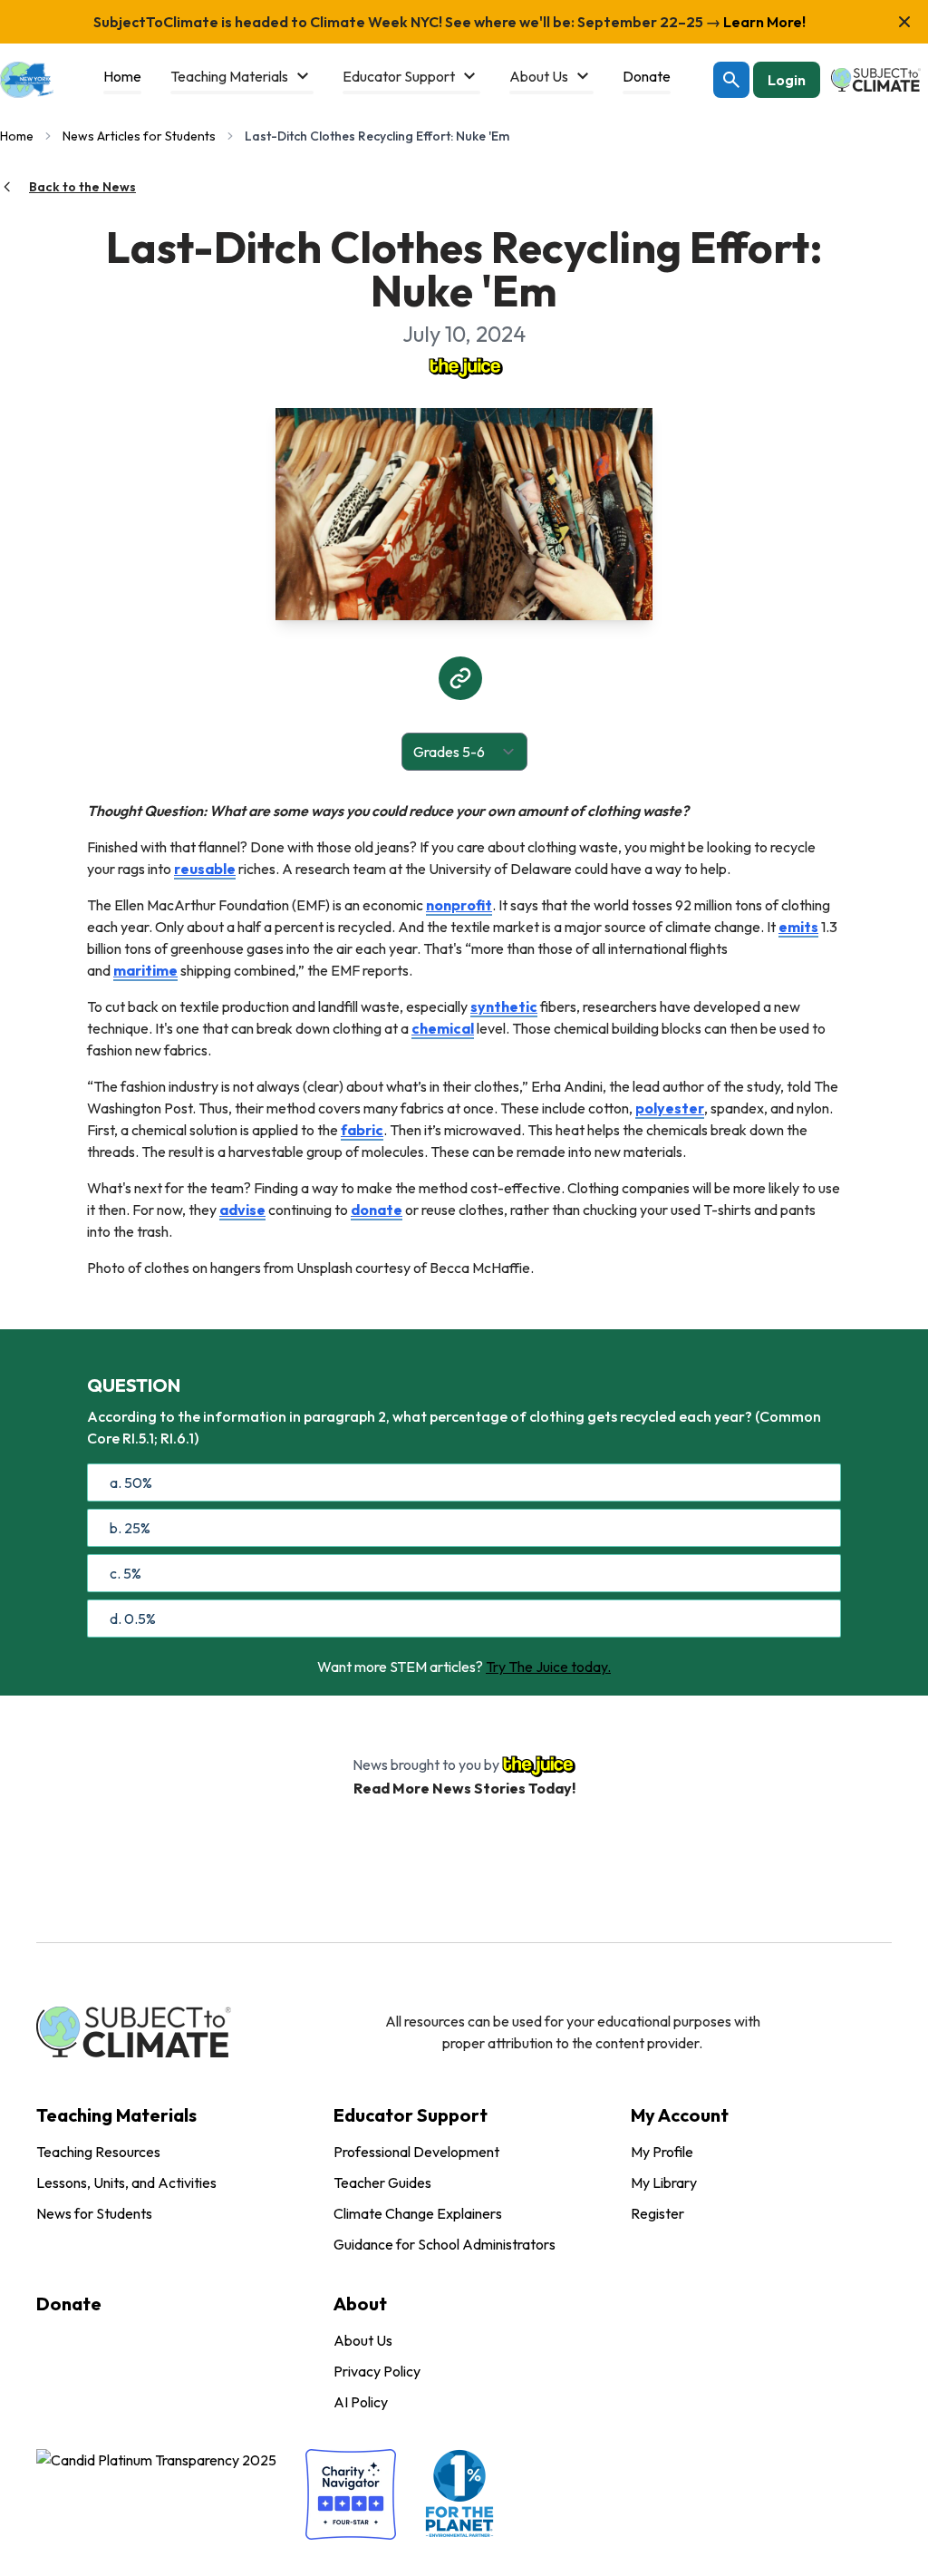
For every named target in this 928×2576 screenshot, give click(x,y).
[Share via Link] (460, 678)
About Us (363, 2340)
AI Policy (361, 2402)
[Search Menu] (731, 80)
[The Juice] (464, 366)
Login (787, 80)
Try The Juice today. (548, 1667)
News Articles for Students (139, 136)
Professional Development (416, 2152)
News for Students (94, 2213)
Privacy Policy (377, 2371)
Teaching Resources (98, 2152)
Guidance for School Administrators (445, 2244)
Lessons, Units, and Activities (126, 2182)
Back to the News (82, 187)
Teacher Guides (382, 2182)
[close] (904, 22)
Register (657, 2213)
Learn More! (763, 22)
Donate (69, 2304)
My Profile (662, 2152)
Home (17, 136)
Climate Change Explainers (418, 2213)
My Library (664, 2182)
